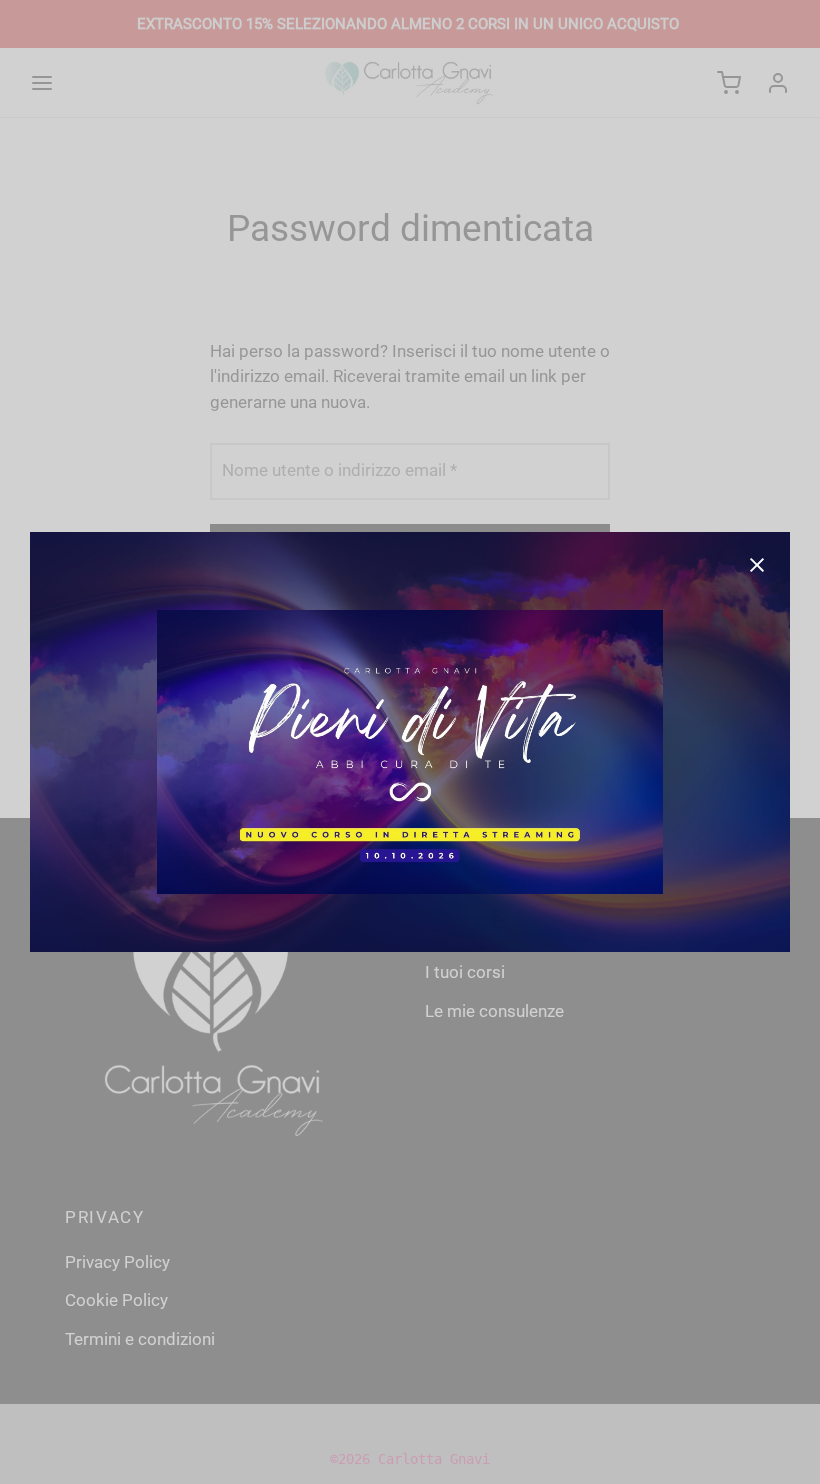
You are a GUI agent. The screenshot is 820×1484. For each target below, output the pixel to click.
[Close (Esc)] (757, 565)
